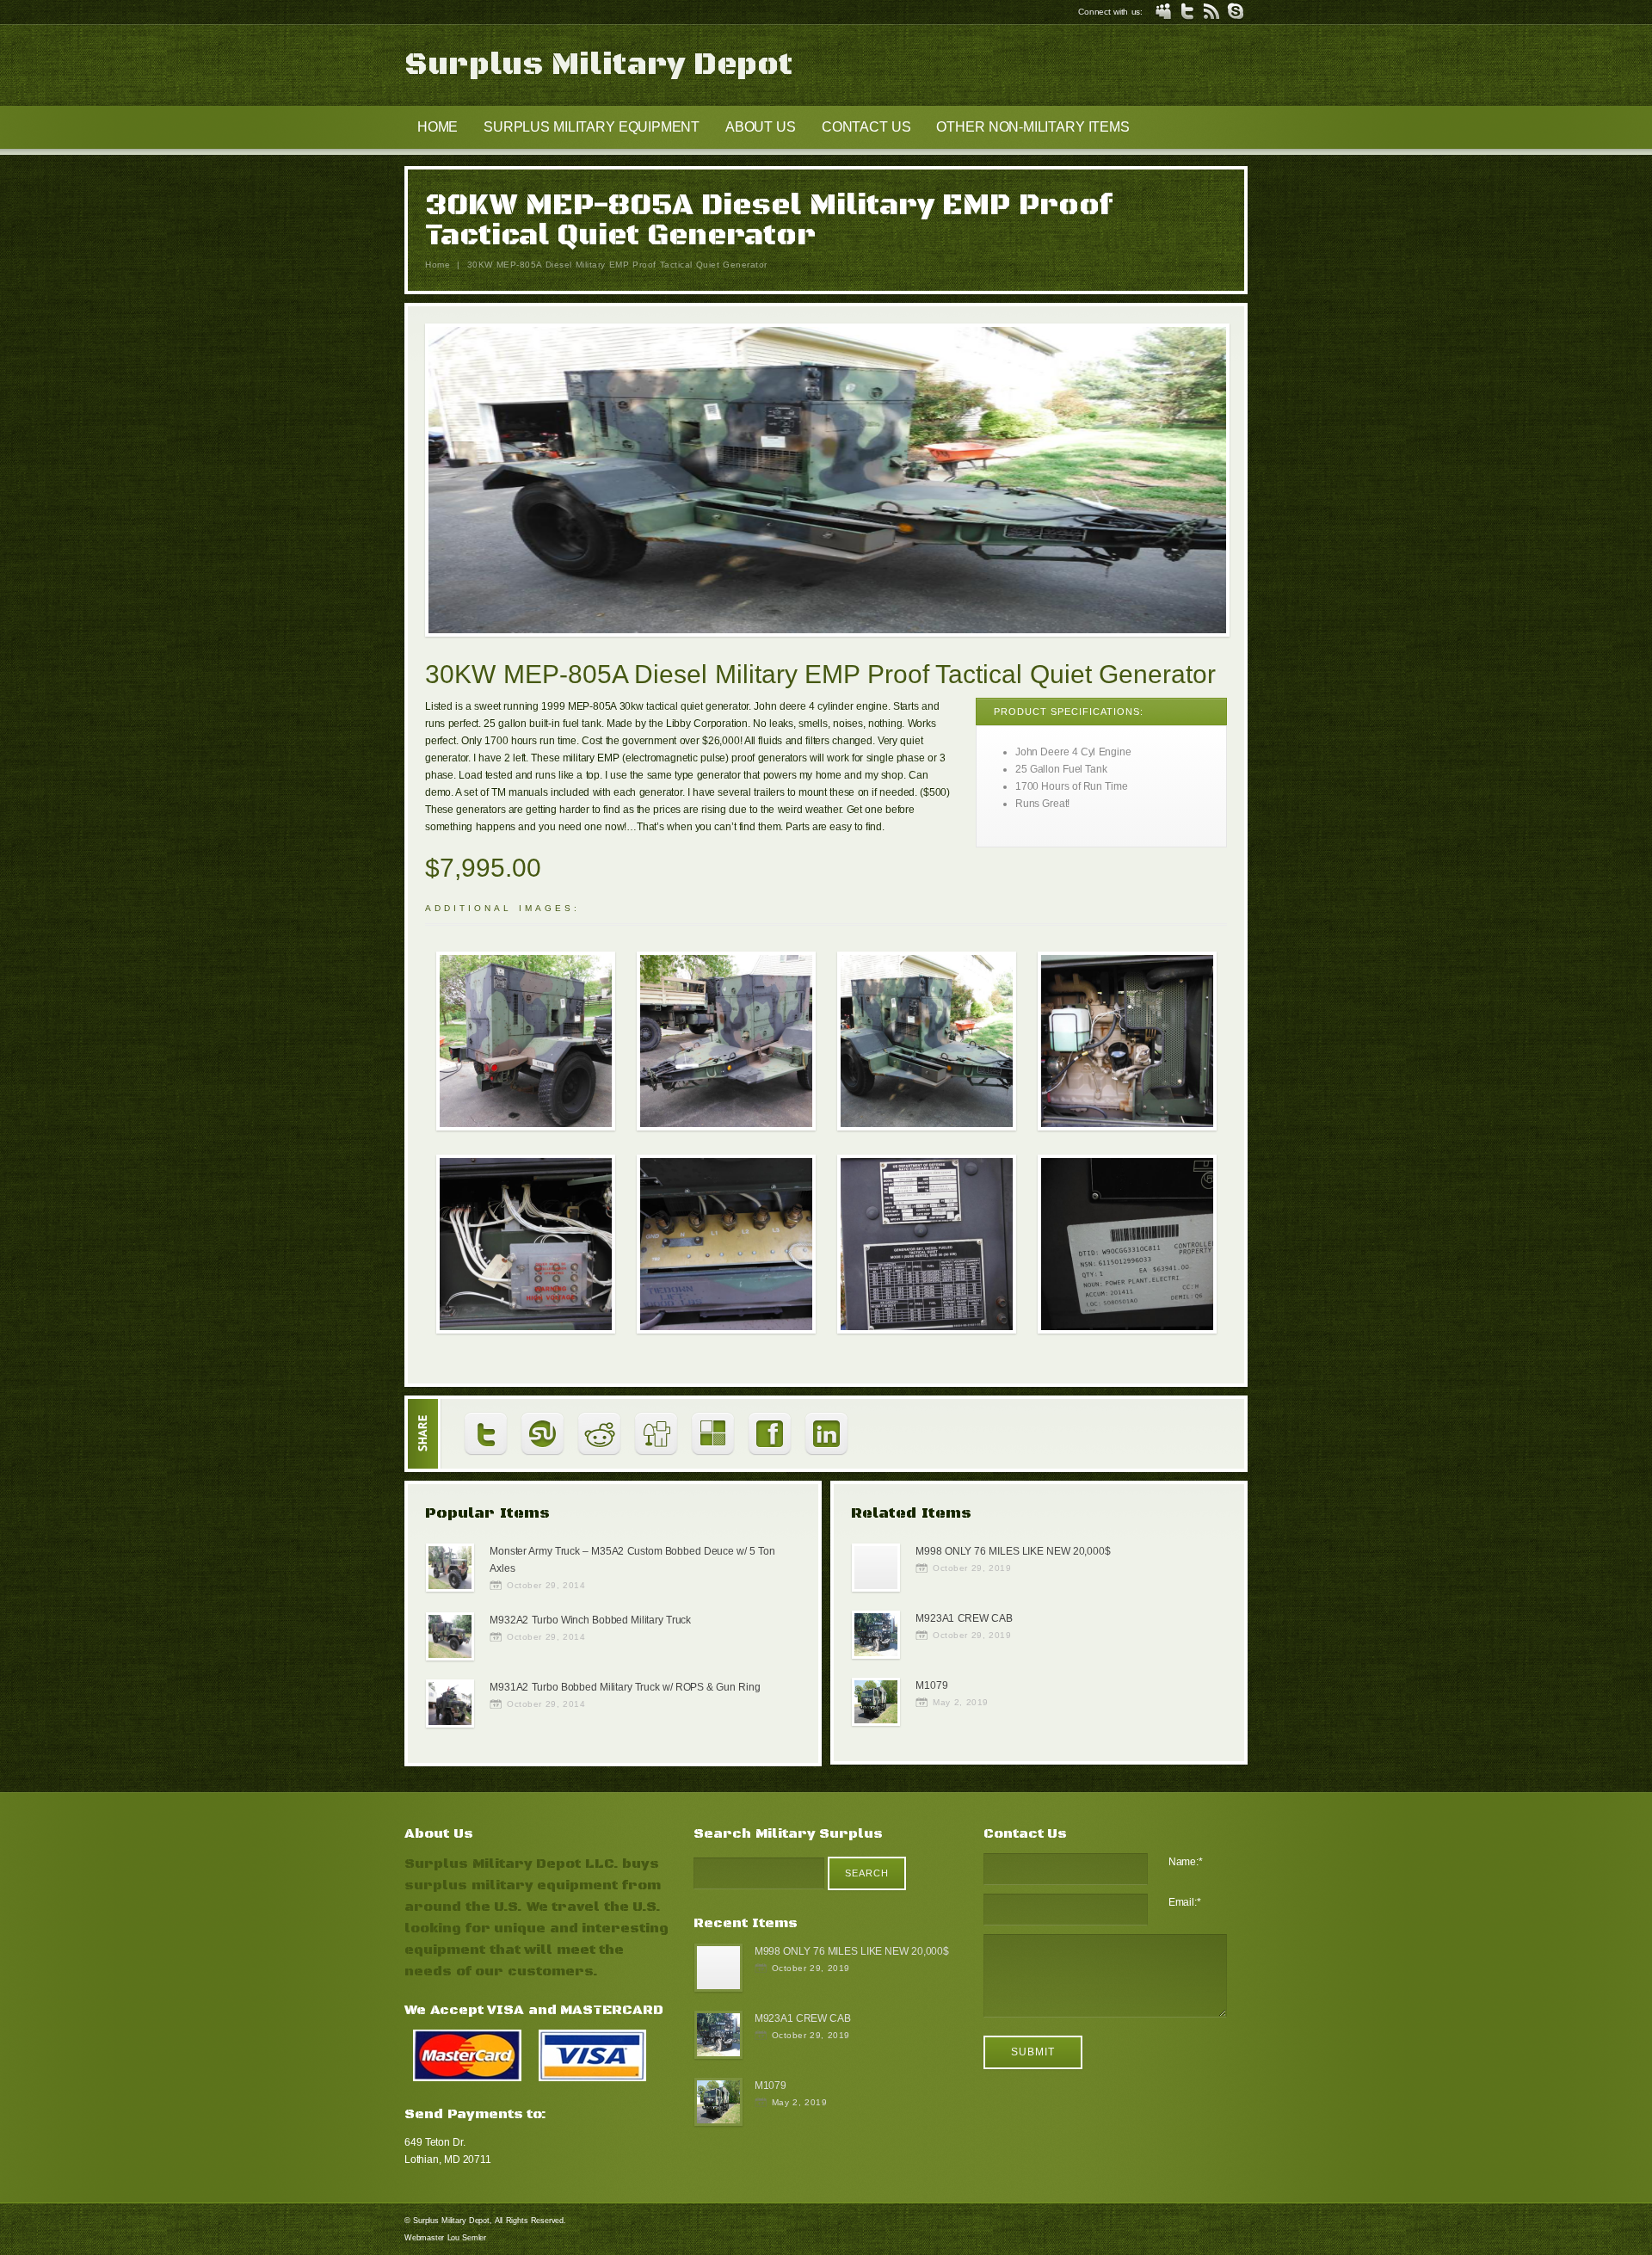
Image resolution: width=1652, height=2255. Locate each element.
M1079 (931, 1685)
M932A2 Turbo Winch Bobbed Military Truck (590, 1620)
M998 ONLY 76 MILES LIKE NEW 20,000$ (1013, 1551)
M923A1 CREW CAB (964, 1618)
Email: (1185, 1902)
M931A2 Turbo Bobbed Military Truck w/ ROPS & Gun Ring (625, 1687)
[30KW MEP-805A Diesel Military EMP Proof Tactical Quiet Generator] (827, 483)
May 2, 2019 (961, 1702)
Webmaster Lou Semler (445, 2238)
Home (438, 265)
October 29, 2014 (546, 1585)
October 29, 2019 (972, 1568)
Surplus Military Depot (598, 65)
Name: (1186, 1862)
